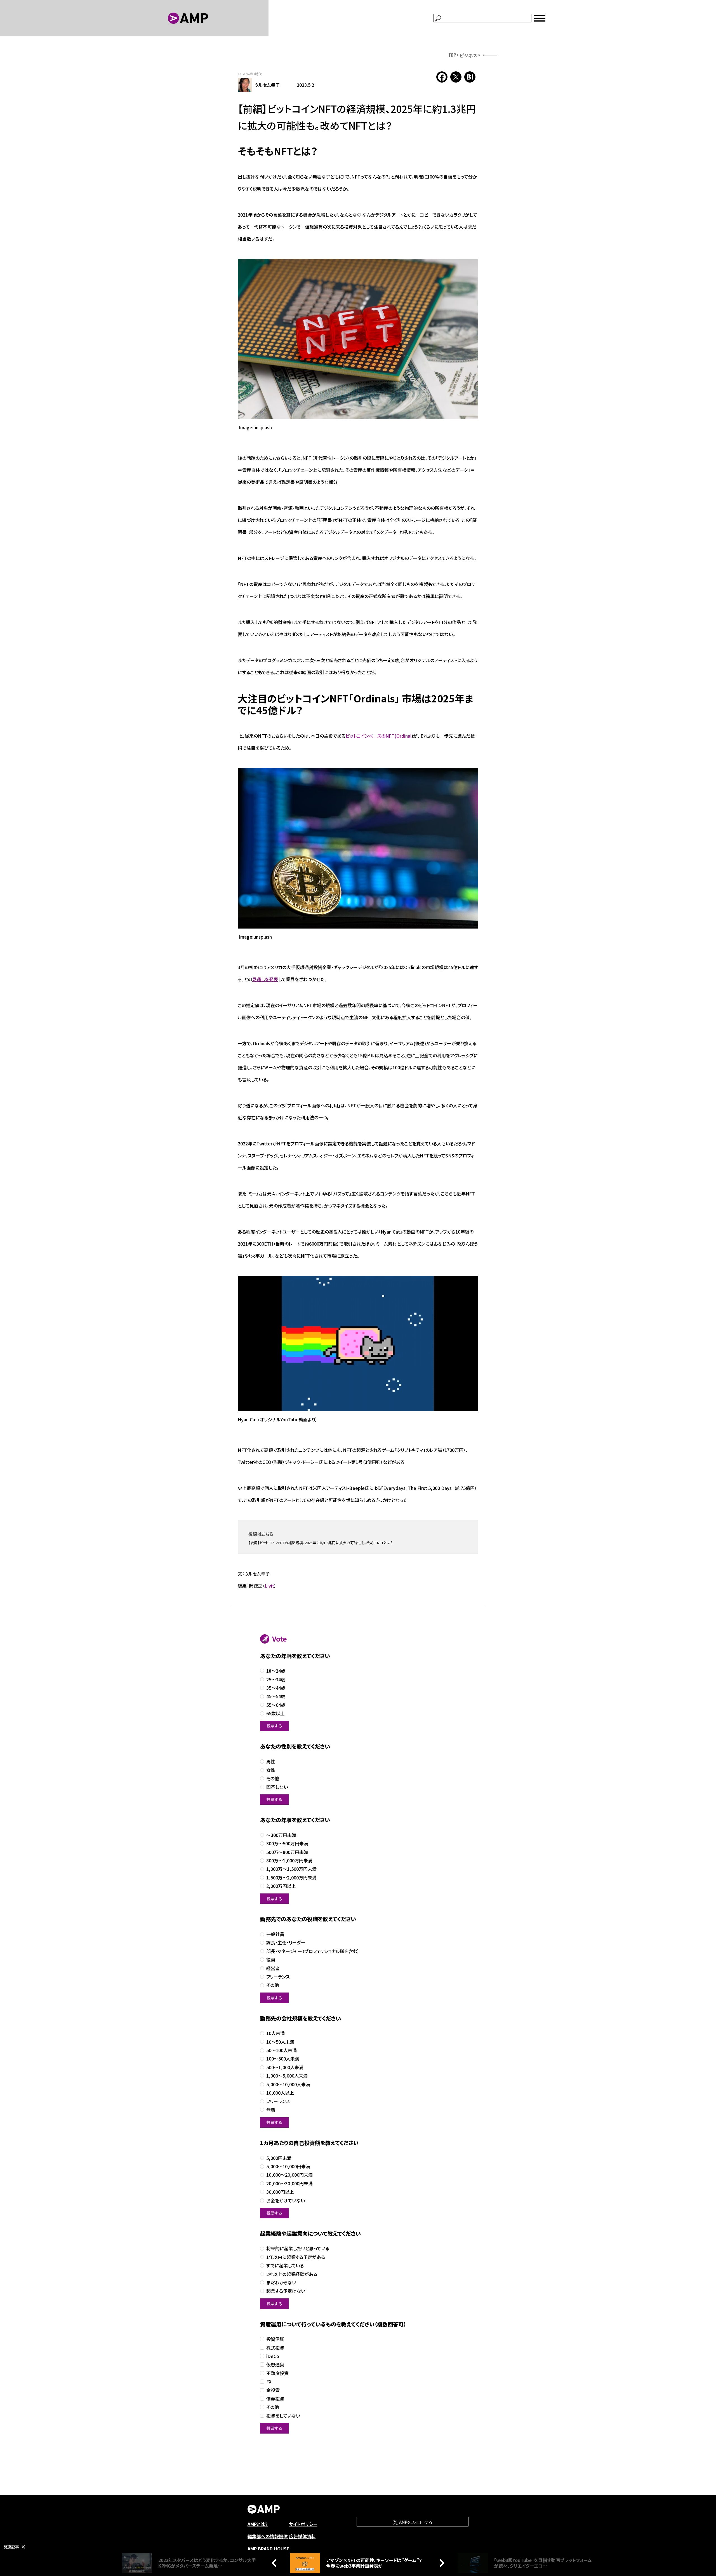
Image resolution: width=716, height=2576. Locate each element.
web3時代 (254, 74)
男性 (271, 1762)
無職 (271, 2110)
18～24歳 (276, 1671)
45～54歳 (276, 1696)
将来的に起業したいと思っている (298, 2248)
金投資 (273, 2390)
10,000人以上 (280, 2093)
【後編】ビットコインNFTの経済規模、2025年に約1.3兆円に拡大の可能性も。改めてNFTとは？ (321, 1543)
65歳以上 (275, 1713)
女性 (271, 1770)
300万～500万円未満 (287, 1843)
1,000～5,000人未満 (287, 2076)
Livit (269, 1586)
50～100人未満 (282, 2050)
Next (441, 2563)
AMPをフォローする (415, 2522)
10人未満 (275, 2033)
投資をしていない (283, 2416)
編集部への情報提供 (268, 2536)
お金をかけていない (286, 2201)
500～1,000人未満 (285, 2067)
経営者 (273, 1968)
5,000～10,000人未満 (288, 2084)
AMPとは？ (258, 2524)
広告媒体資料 (302, 2536)
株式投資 (275, 2348)
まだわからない (281, 2283)
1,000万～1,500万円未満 (291, 1869)
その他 (273, 1779)
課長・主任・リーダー (286, 1943)
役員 (271, 1960)
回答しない (277, 1787)
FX (269, 2382)
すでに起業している (285, 2266)
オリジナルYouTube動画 (284, 1419)
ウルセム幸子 (267, 85)
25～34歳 (276, 1680)
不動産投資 (277, 2373)
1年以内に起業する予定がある (296, 2257)
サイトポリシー (303, 2524)
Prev (275, 2563)
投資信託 (275, 2339)
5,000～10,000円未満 (288, 2166)
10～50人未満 (280, 2042)
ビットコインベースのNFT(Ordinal (378, 736)
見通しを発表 (265, 979)
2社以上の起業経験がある (292, 2274)
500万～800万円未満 (287, 1852)
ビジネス (468, 55)
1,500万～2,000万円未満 (291, 1878)
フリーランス (278, 1977)
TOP (452, 55)
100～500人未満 (283, 2059)
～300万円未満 (281, 1835)
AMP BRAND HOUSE (268, 2549)
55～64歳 (276, 1705)
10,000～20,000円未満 (289, 2175)
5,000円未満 (279, 2158)
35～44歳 (276, 1688)
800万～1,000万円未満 (289, 1861)
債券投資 (275, 2399)
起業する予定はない (286, 2291)
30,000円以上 (280, 2192)
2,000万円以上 (281, 1886)
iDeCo (273, 2356)
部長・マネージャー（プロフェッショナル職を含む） (313, 1951)
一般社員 (275, 1934)
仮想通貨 (275, 2365)
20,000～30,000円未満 (289, 2184)
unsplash (263, 427)
